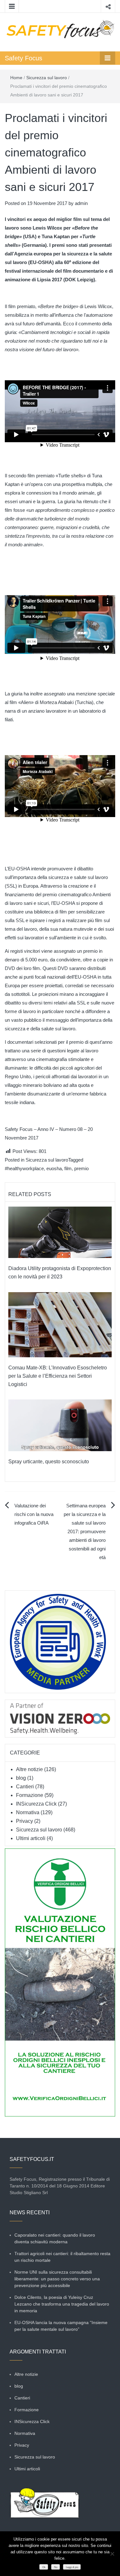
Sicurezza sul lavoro (47, 78)
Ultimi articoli (31, 1838)
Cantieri (25, 1787)
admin (81, 203)
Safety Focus (24, 58)
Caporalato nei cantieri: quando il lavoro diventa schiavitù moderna (55, 2238)
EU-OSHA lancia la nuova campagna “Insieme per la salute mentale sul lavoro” (61, 2326)
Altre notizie (29, 1769)
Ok (44, 2567)
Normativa (28, 1812)
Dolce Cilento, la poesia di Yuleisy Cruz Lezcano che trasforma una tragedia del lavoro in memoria (62, 2304)
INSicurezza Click (36, 1804)
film (68, 1168)
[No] (112, 2554)
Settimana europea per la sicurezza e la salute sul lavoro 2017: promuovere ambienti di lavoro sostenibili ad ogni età (85, 1531)
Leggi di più (72, 2567)
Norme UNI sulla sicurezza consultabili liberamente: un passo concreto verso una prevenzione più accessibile (57, 2279)
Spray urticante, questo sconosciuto (49, 1462)
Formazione (30, 1795)
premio (81, 1168)
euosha (54, 1168)
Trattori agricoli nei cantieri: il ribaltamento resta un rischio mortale (62, 2257)
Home (16, 78)
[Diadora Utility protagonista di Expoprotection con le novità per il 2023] (60, 1232)
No (56, 2567)
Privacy (24, 1821)
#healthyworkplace (24, 1168)
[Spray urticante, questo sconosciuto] (60, 1425)
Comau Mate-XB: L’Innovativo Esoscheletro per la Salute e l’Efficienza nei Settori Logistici (58, 1376)
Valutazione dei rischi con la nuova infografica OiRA (34, 1514)
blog (21, 1778)
